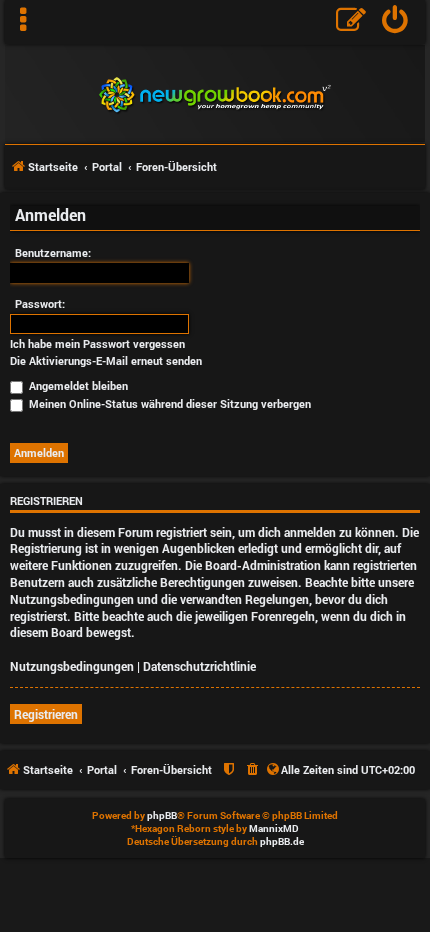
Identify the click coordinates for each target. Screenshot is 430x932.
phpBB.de (282, 841)
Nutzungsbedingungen (72, 666)
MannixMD (274, 828)
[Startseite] (215, 92)
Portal (107, 166)
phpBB (162, 815)
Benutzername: (53, 252)
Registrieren (46, 714)
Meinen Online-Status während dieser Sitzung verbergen (168, 403)
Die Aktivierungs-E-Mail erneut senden (106, 361)
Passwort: (40, 303)
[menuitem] (395, 22)
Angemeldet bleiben (77, 385)
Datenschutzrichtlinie (199, 666)
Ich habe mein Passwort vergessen (97, 344)
